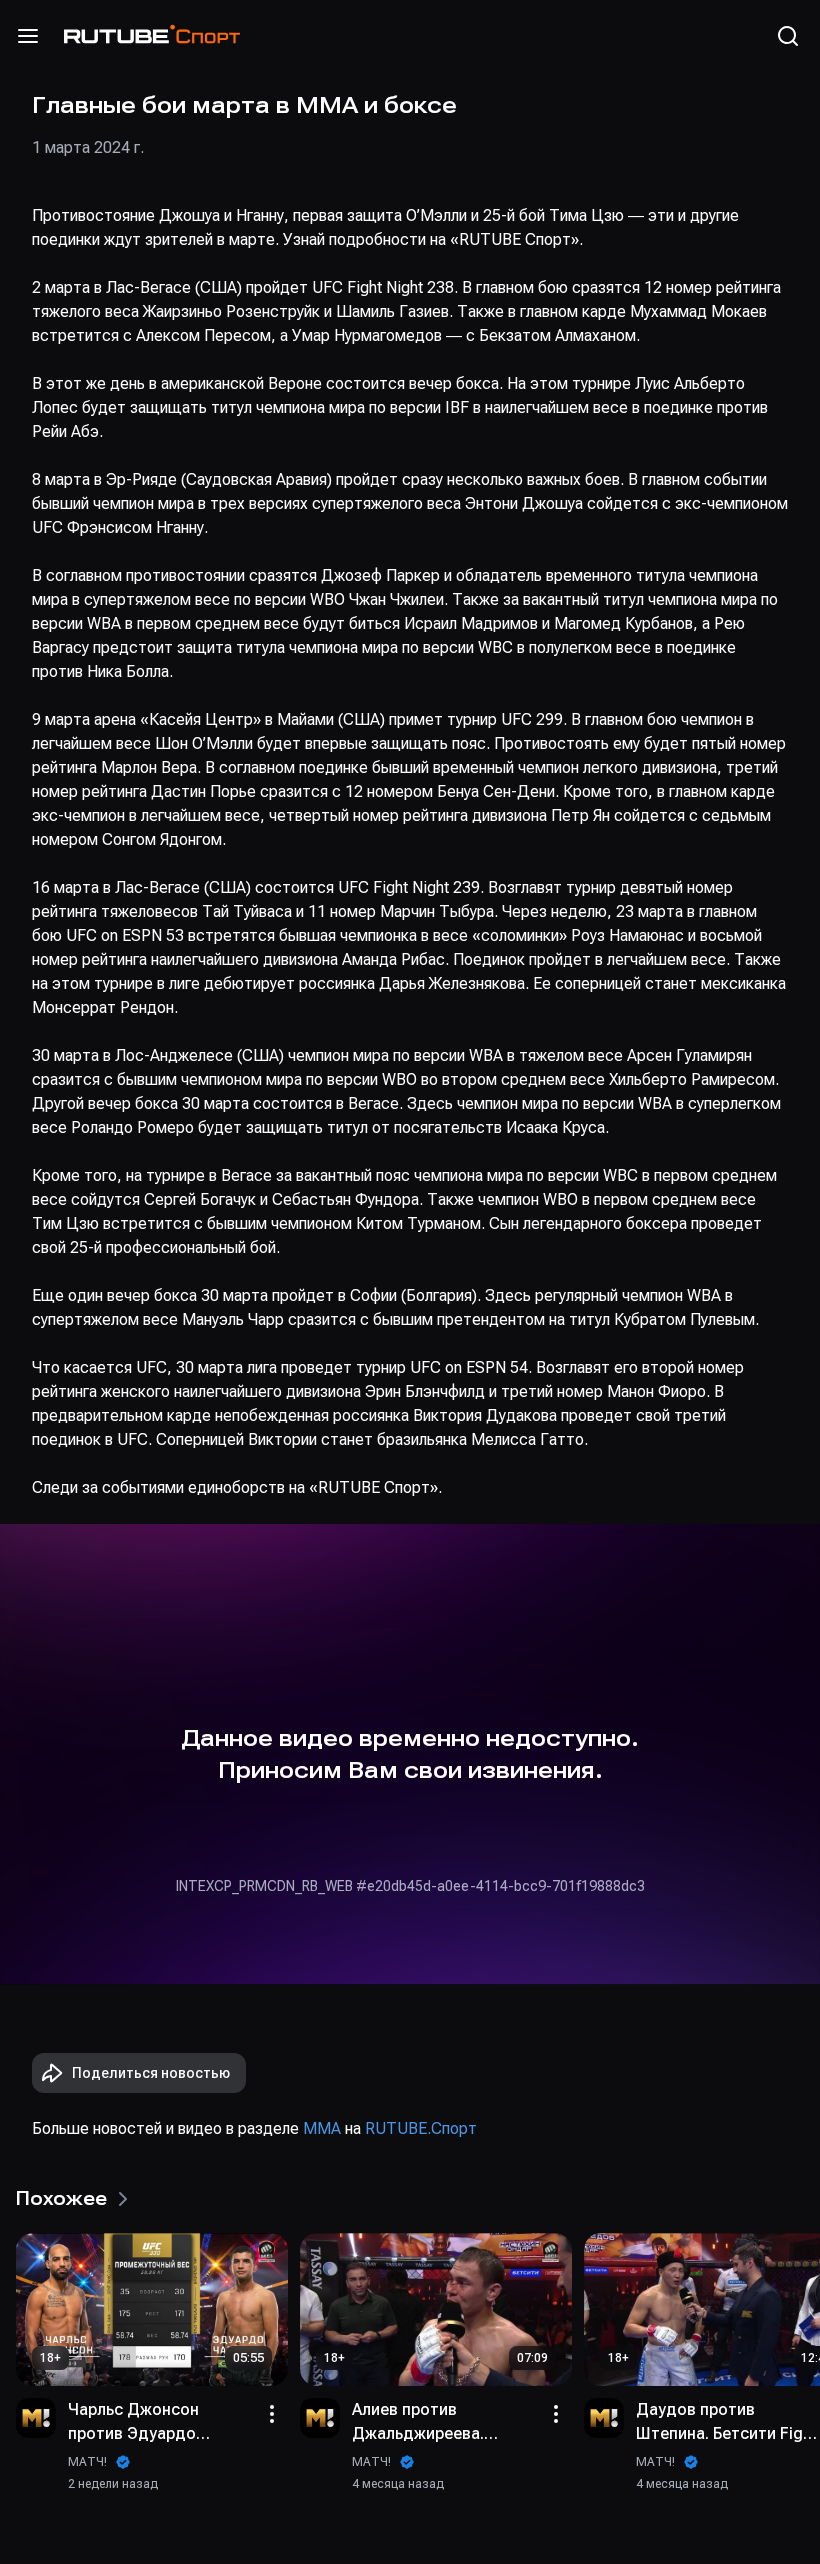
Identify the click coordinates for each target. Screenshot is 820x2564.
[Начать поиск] (788, 36)
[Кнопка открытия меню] (28, 36)
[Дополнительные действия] (272, 2414)
